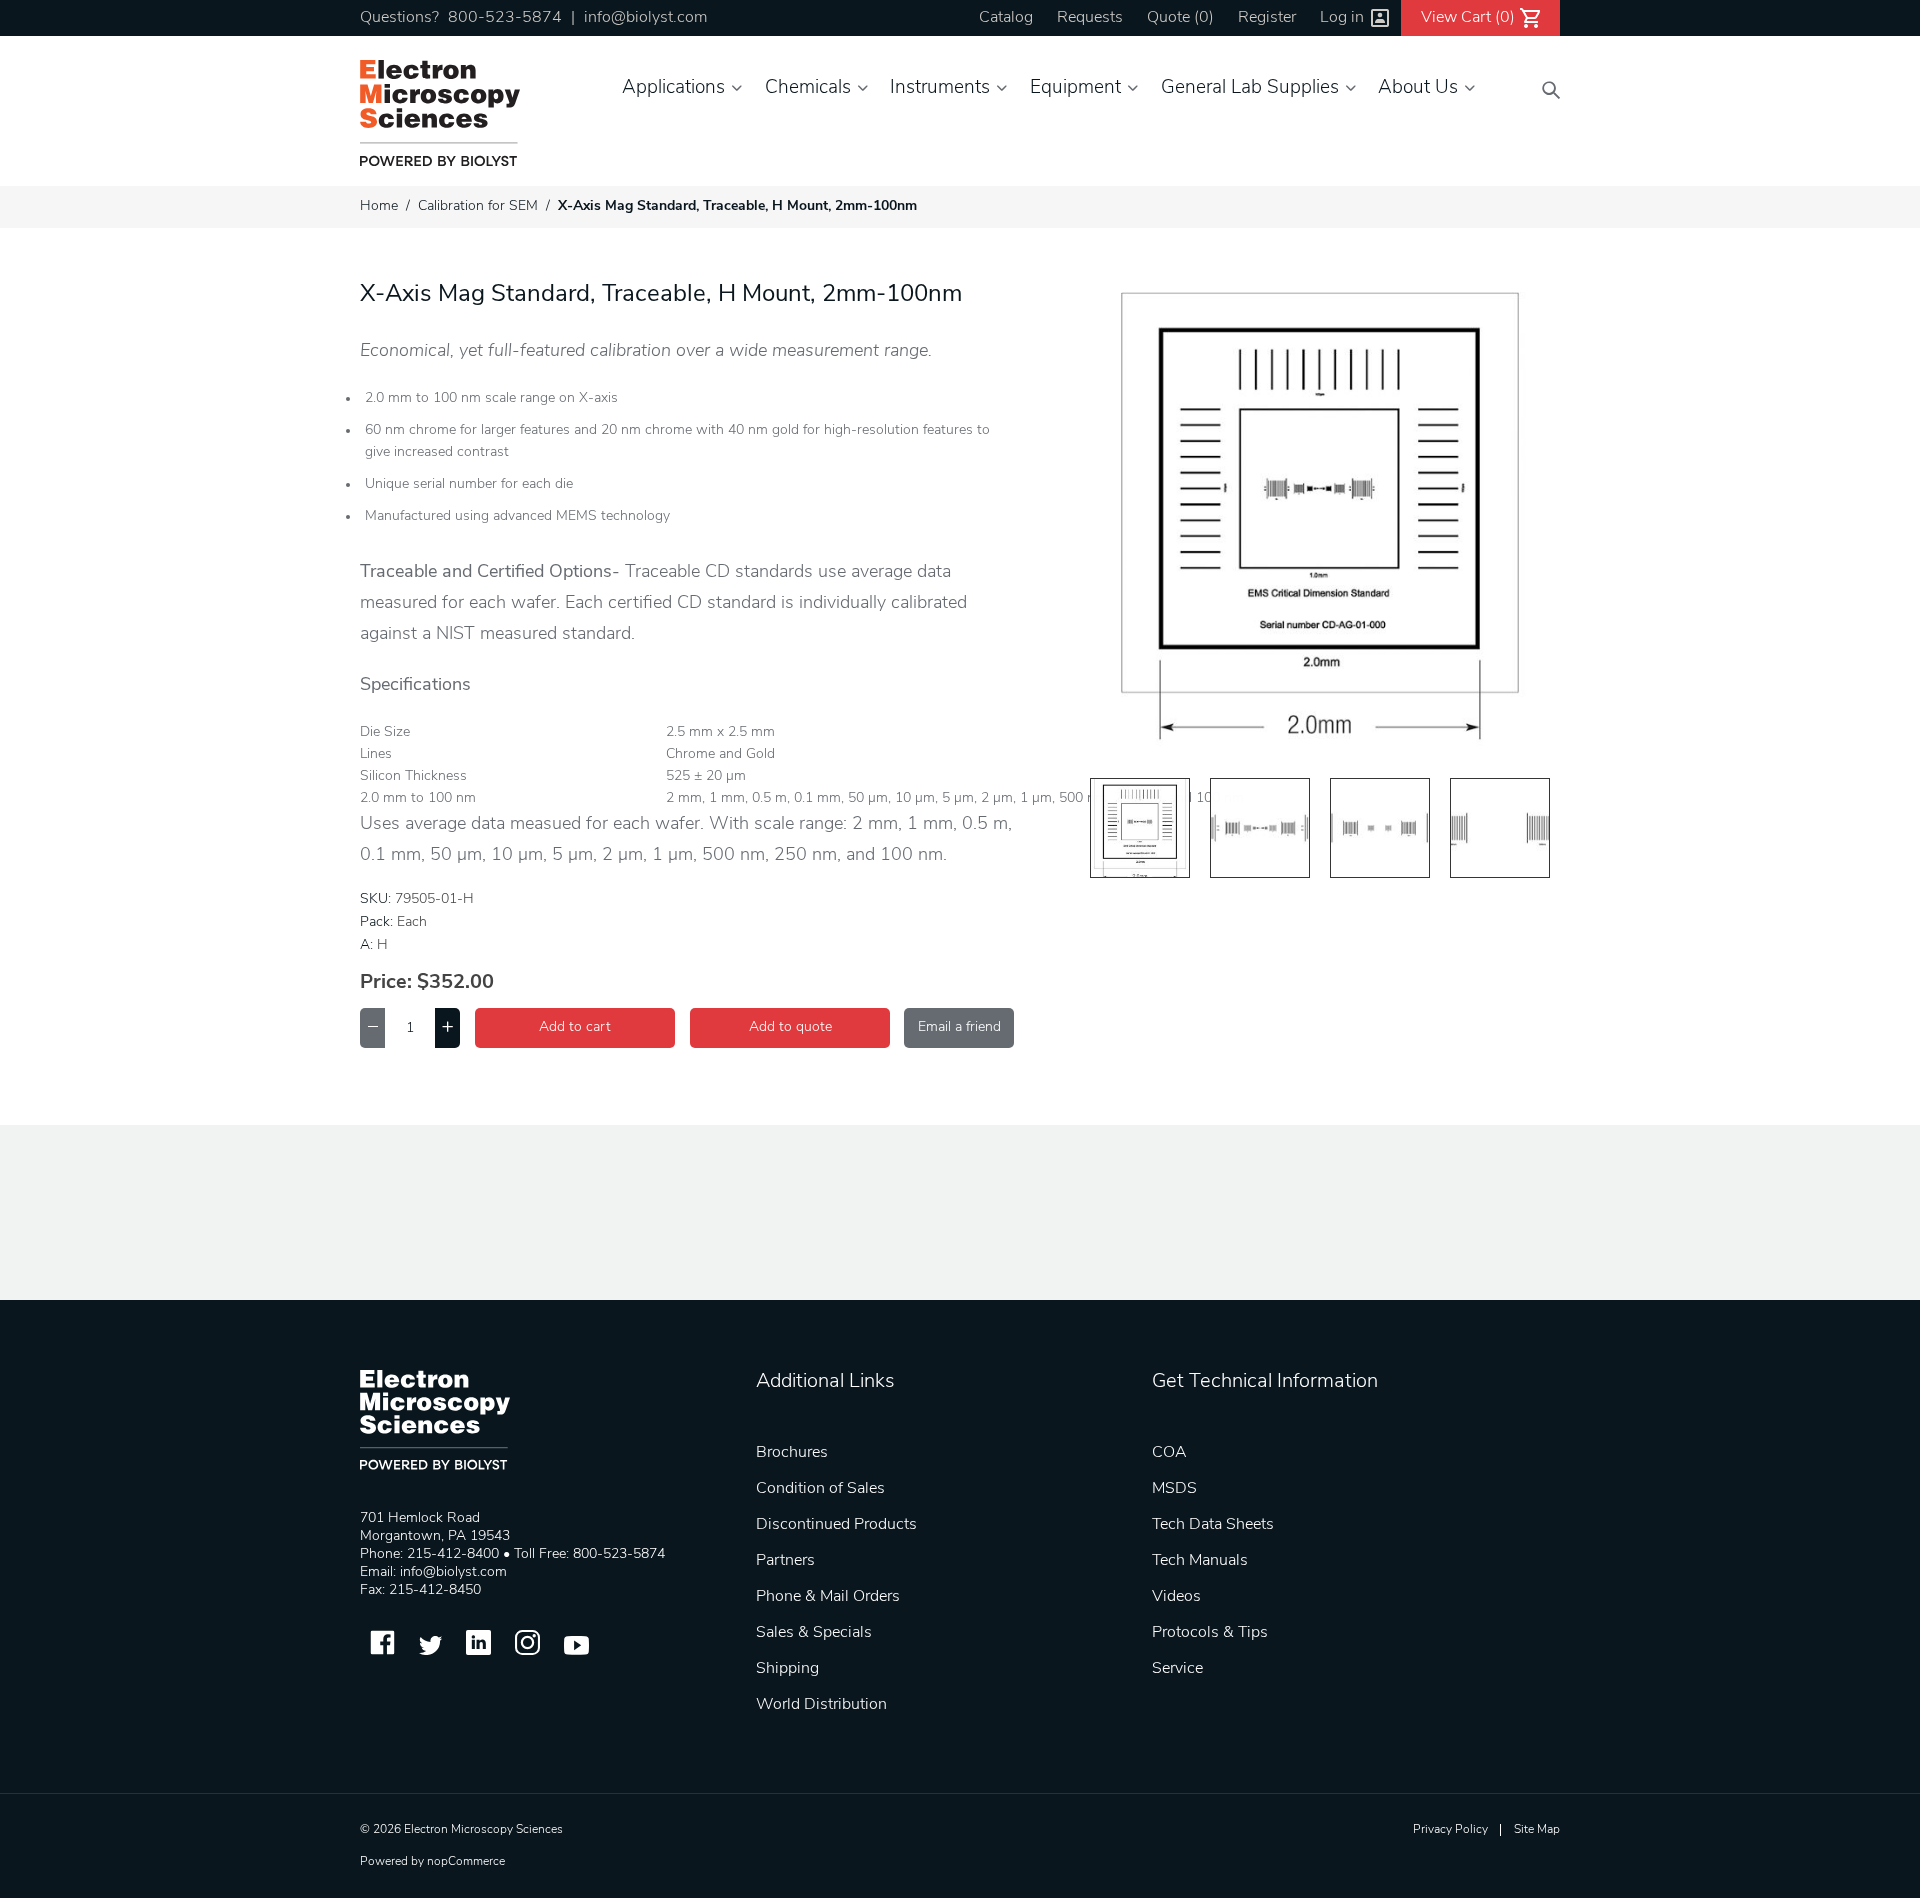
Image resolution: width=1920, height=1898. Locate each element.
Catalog (1006, 18)
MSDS (1174, 1489)
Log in (1342, 18)
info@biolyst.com (645, 18)
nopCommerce (466, 1862)
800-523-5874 (505, 18)
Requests (1090, 18)
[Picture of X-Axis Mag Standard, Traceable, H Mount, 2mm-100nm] (1140, 828)
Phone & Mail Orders (828, 1597)
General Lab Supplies (1250, 88)
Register (1267, 18)
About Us (1418, 88)
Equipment (1075, 88)
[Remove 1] (372, 1028)
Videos (1176, 1597)
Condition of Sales (820, 1489)
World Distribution (821, 1705)
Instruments (940, 88)
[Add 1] (447, 1028)
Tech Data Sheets (1213, 1525)
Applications (673, 88)
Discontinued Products (836, 1525)
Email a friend (959, 1027)
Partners (785, 1561)
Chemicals (808, 88)
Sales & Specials (814, 1633)
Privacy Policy (1450, 1830)
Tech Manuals (1200, 1561)
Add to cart (575, 1027)
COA (1169, 1453)
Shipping (787, 1669)
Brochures (792, 1453)
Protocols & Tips (1210, 1633)
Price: (386, 983)
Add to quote (790, 1027)
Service (1177, 1669)
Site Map (1537, 1830)
